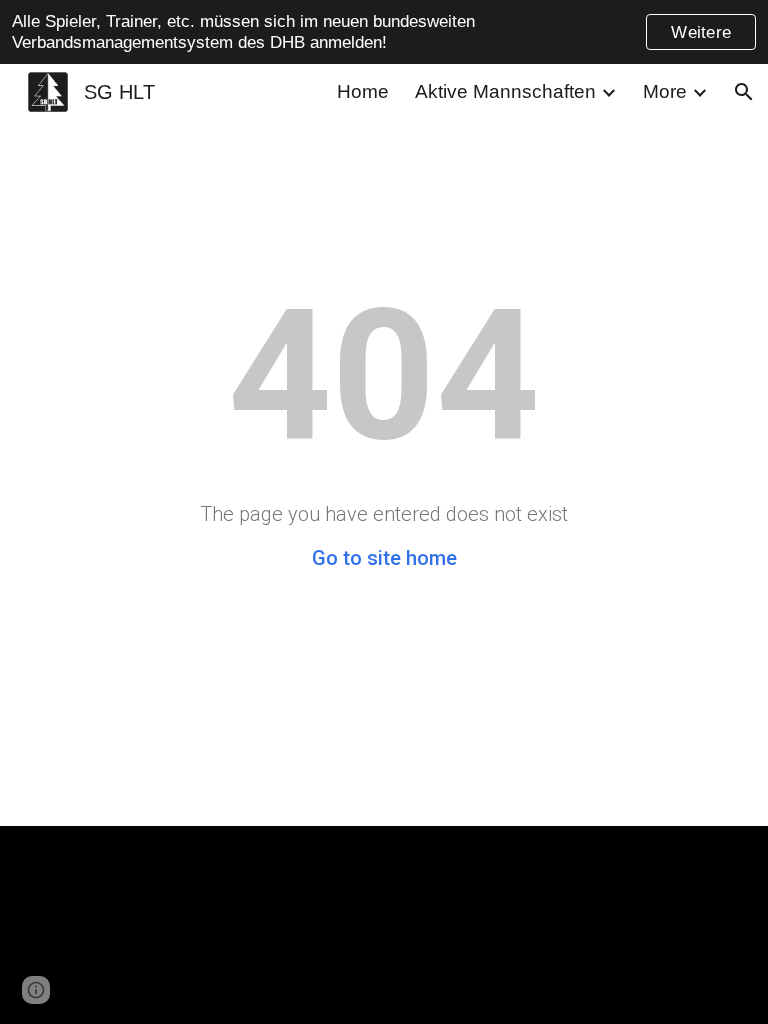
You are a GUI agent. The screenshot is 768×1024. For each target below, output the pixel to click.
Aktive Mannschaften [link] (505, 91)
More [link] (665, 91)
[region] (384, 32)
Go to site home (384, 558)
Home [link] (363, 91)
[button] (744, 92)
